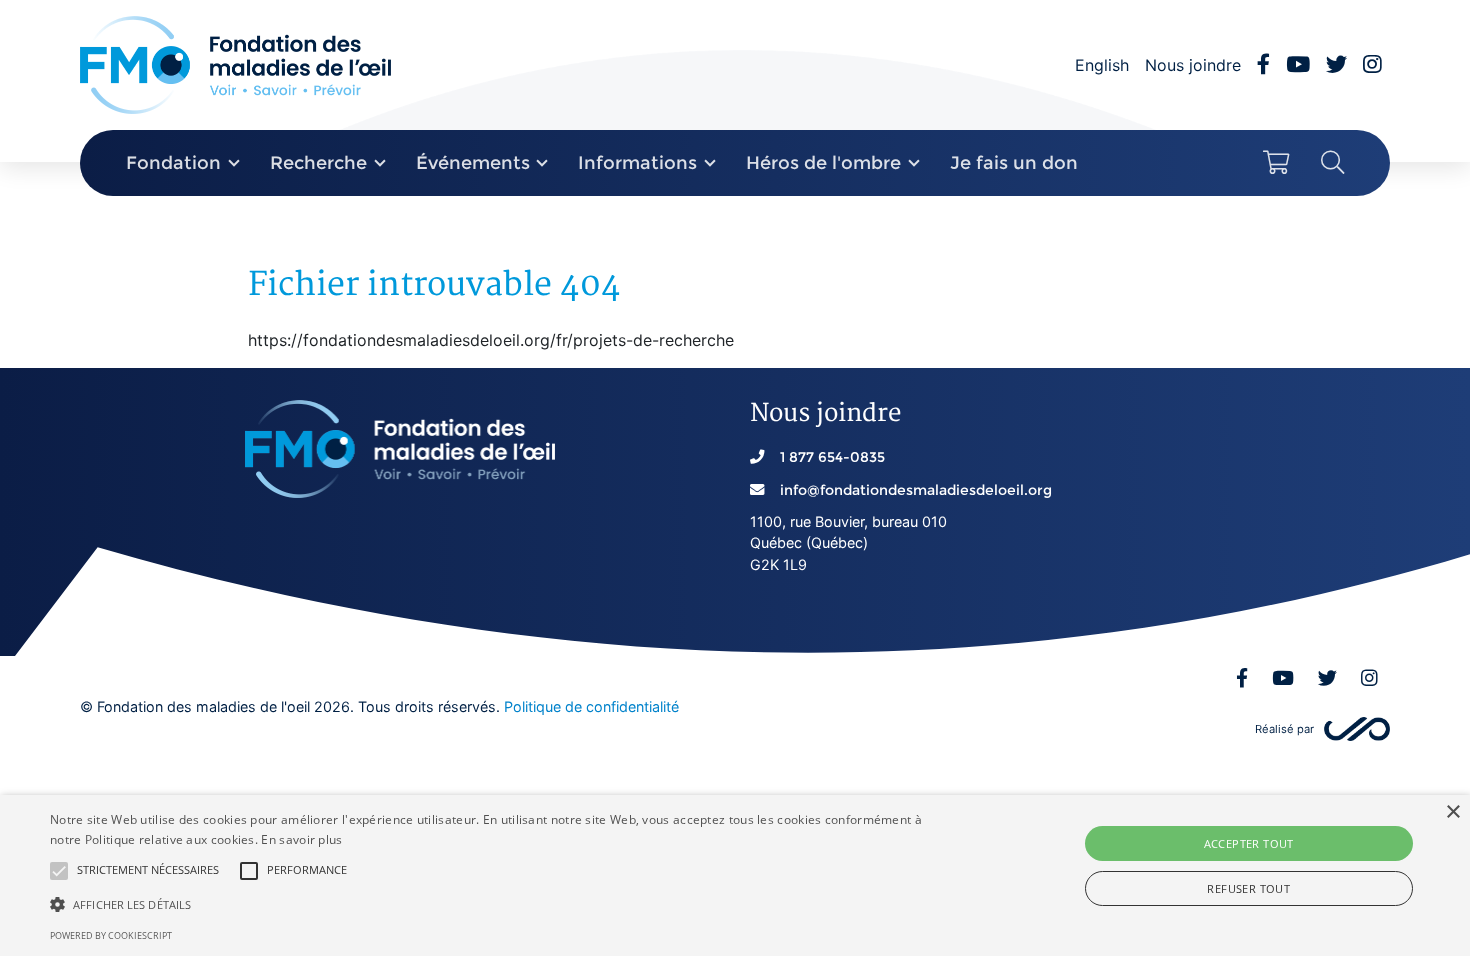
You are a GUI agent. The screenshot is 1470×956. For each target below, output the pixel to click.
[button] (59, 871)
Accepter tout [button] (1249, 843)
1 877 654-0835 (832, 457)
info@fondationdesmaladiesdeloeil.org (916, 490)
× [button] (1452, 812)
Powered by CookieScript (111, 935)
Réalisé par (1284, 729)
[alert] (735, 875)
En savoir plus (301, 839)
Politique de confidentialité (591, 706)
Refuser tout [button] (1248, 888)
